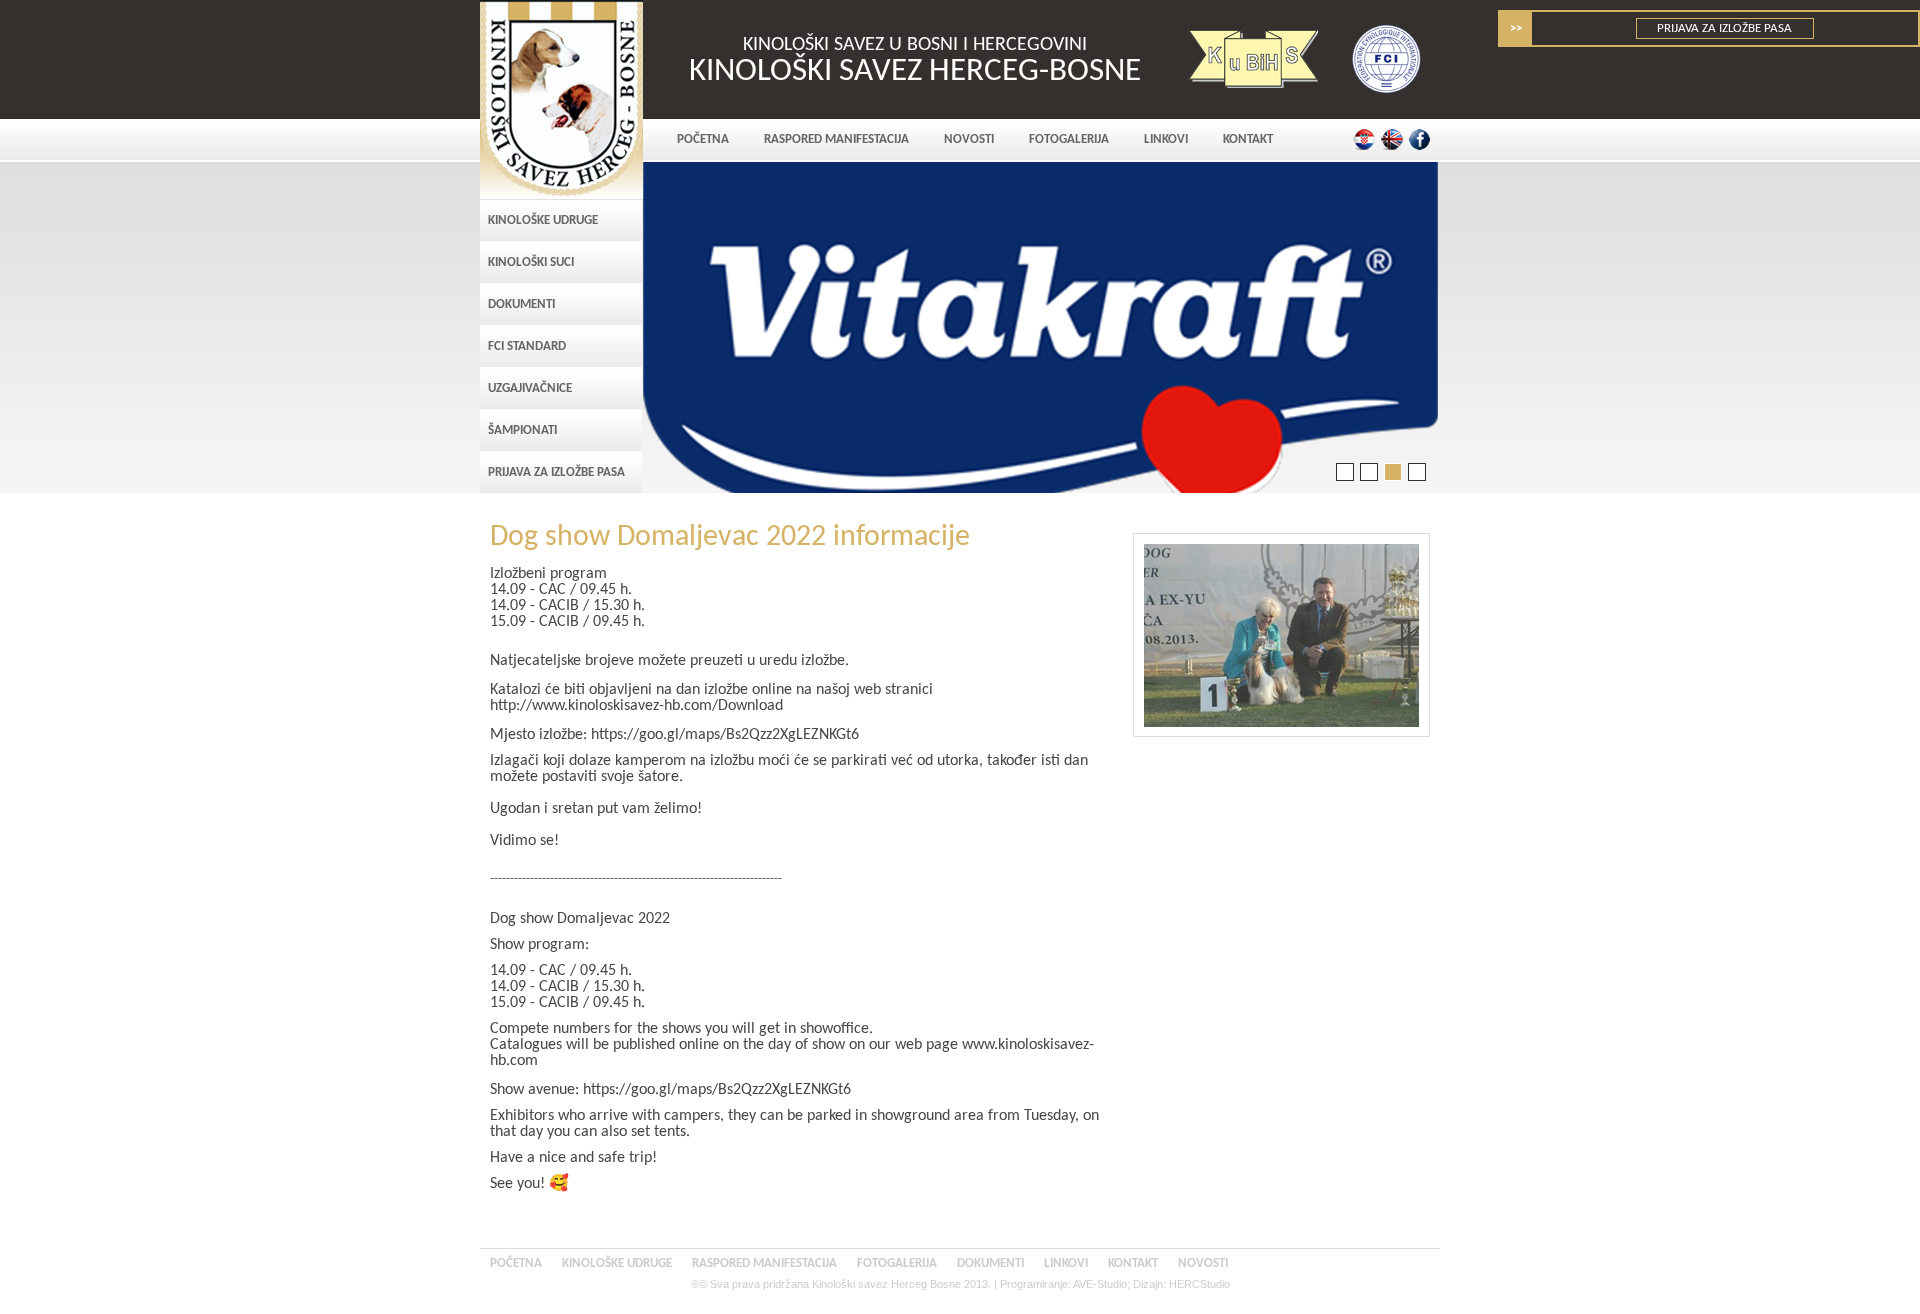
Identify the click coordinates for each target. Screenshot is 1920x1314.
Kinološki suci (531, 262)
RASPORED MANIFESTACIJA (836, 139)
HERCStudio (1199, 1284)
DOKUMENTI (521, 304)
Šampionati (522, 430)
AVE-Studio (1100, 1284)
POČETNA (703, 139)
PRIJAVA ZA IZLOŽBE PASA (1725, 28)
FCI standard (527, 346)
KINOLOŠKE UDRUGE (543, 220)
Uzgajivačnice (530, 388)
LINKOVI (1166, 139)
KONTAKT (1248, 139)
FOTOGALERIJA (1069, 139)
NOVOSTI (969, 139)
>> (1516, 28)
